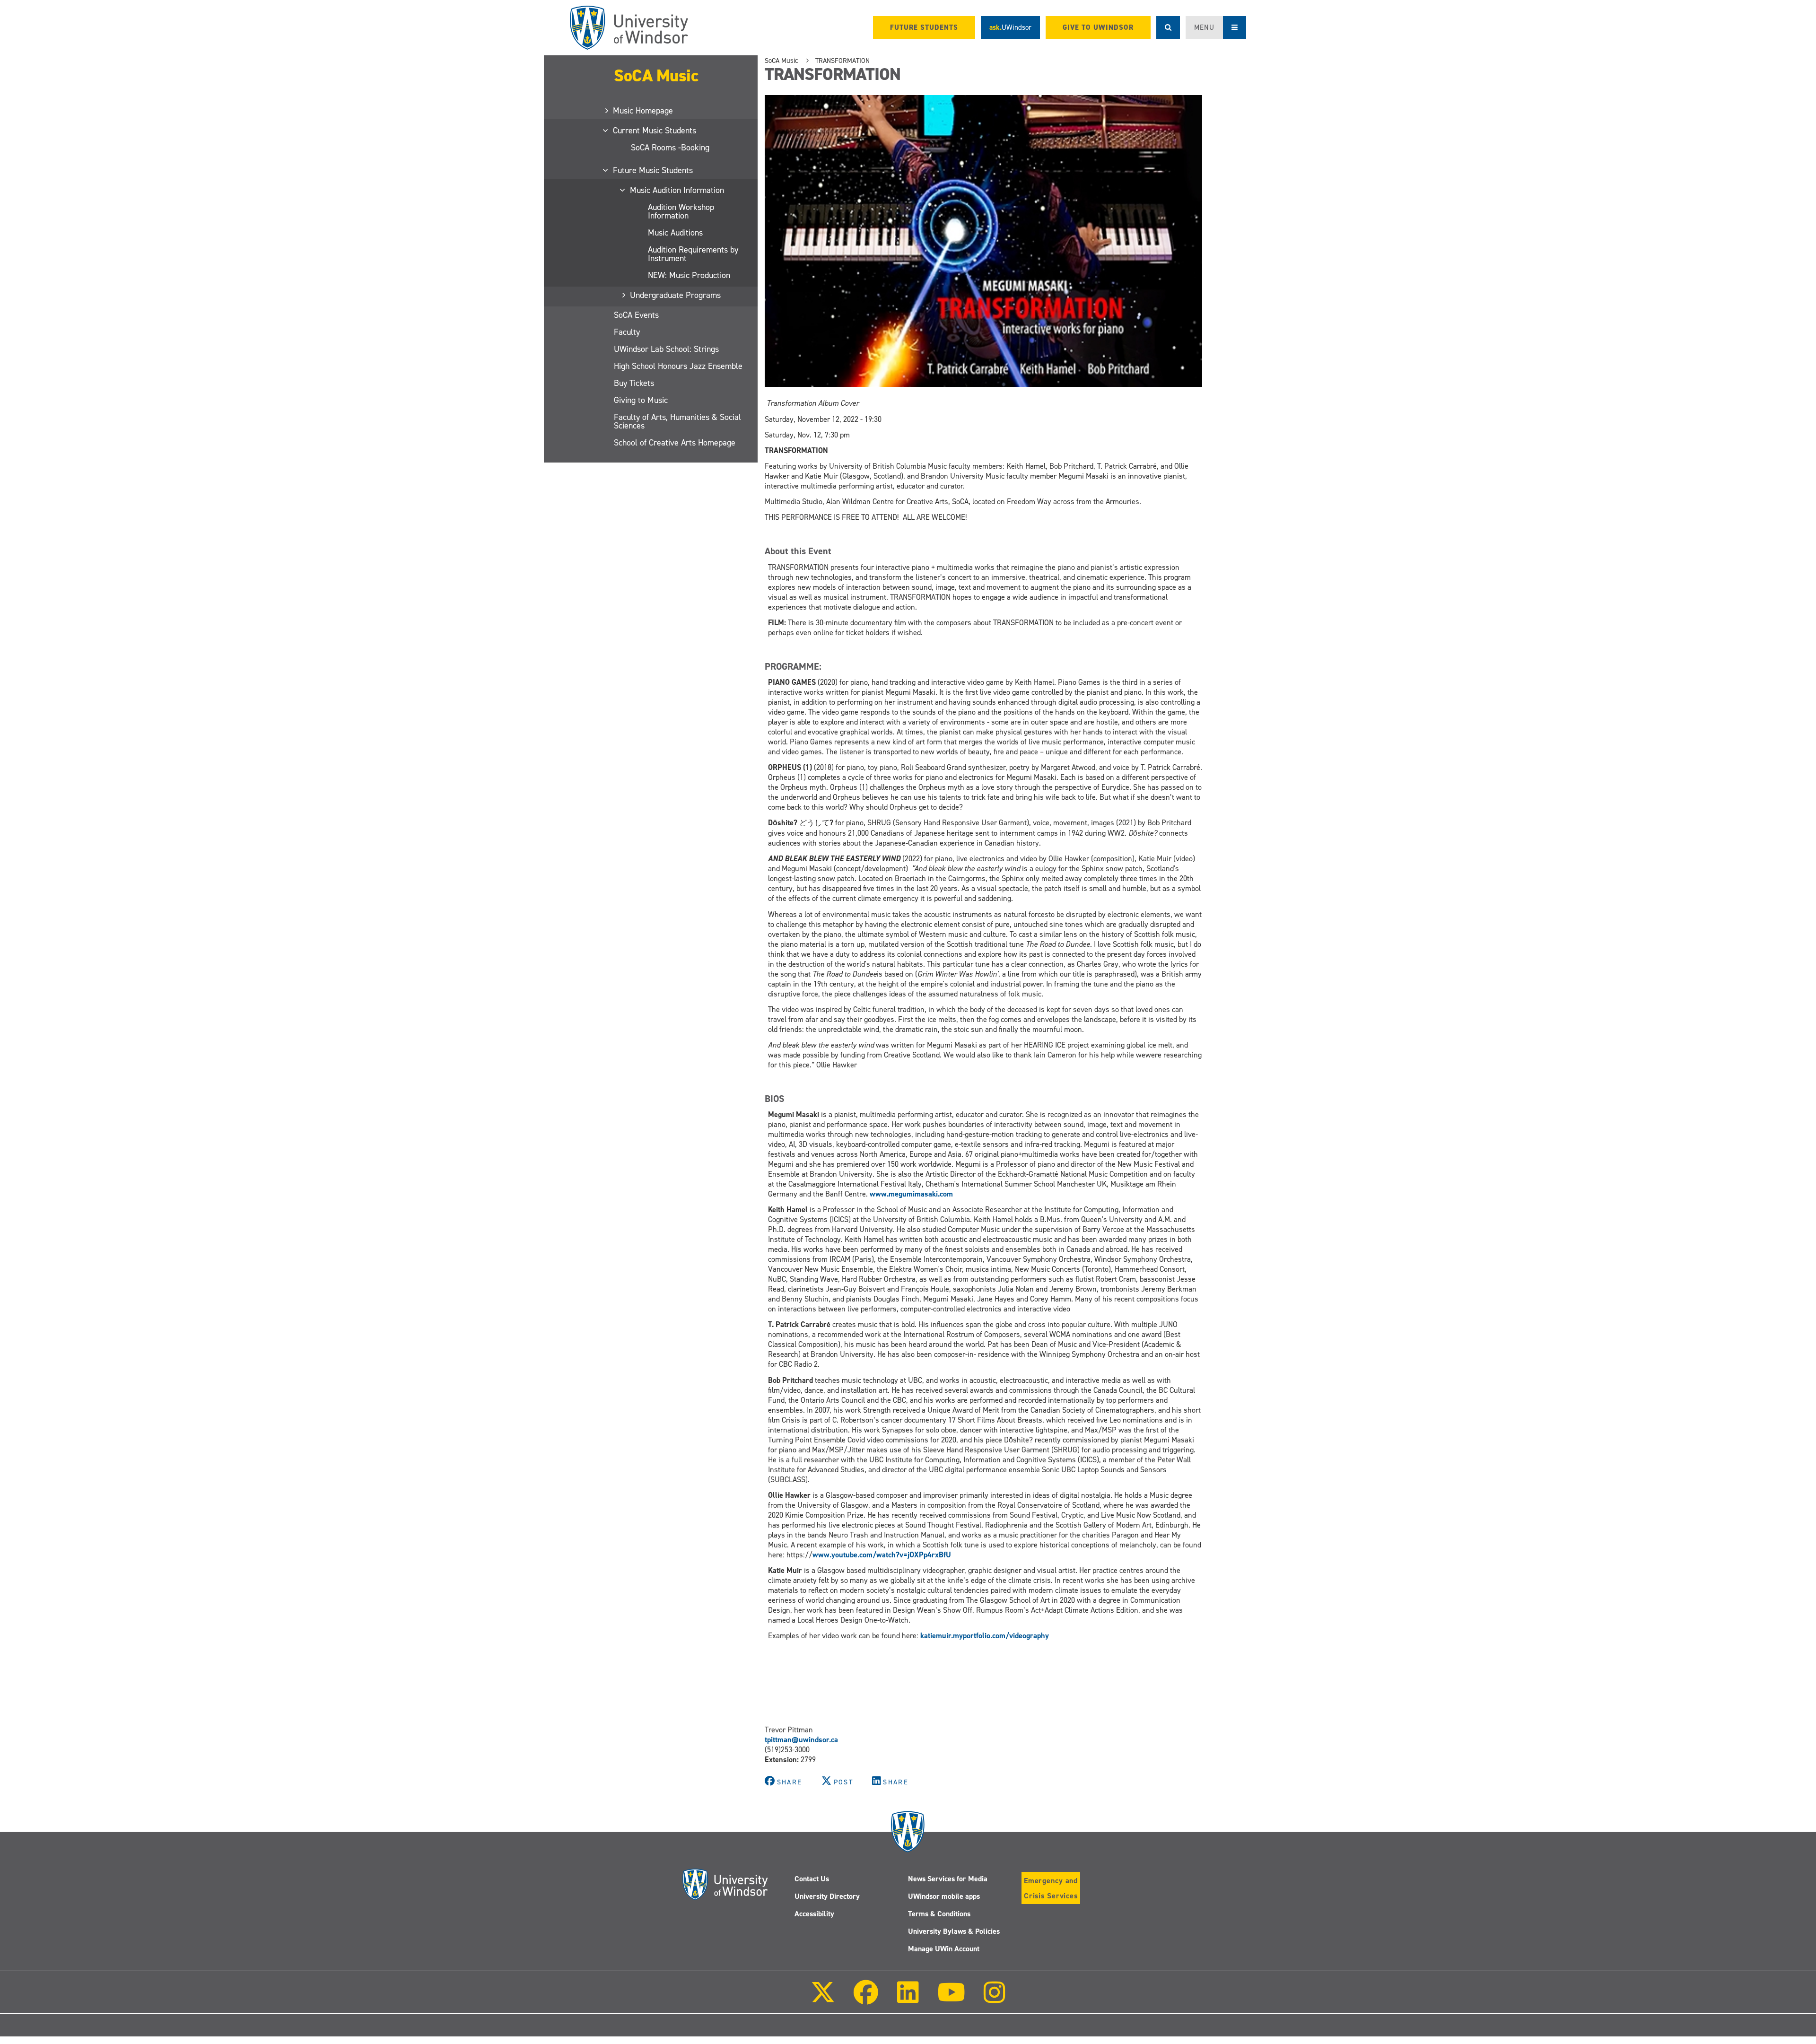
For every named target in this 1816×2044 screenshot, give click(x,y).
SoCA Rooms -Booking (670, 148)
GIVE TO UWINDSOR (1098, 27)
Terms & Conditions (939, 1914)
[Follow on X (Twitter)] (823, 1999)
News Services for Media (948, 1879)
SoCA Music (656, 76)
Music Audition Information (677, 190)
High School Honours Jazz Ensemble (678, 366)
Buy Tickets (634, 383)
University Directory (827, 1896)
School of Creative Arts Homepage (675, 443)
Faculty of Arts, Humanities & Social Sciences (677, 421)
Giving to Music (641, 400)
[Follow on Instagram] (995, 1999)
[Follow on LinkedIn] (908, 1999)
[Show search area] (1168, 27)
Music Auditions (675, 233)
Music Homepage (643, 111)
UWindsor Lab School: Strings (666, 349)
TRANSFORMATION (843, 61)
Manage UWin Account (944, 1949)
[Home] (629, 28)
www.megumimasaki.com (911, 1194)
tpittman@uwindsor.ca (801, 1740)
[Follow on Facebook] (866, 1999)
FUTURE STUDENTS (924, 27)
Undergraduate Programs (676, 295)
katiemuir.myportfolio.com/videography (985, 1636)
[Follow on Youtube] (951, 1999)
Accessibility (814, 1914)
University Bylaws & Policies (954, 1931)
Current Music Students (655, 131)
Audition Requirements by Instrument (693, 254)
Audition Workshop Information (681, 211)
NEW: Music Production (689, 275)
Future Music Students (653, 170)
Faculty (627, 332)
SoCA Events (636, 315)
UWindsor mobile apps (944, 1896)
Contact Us (812, 1879)
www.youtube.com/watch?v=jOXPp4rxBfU (882, 1555)
